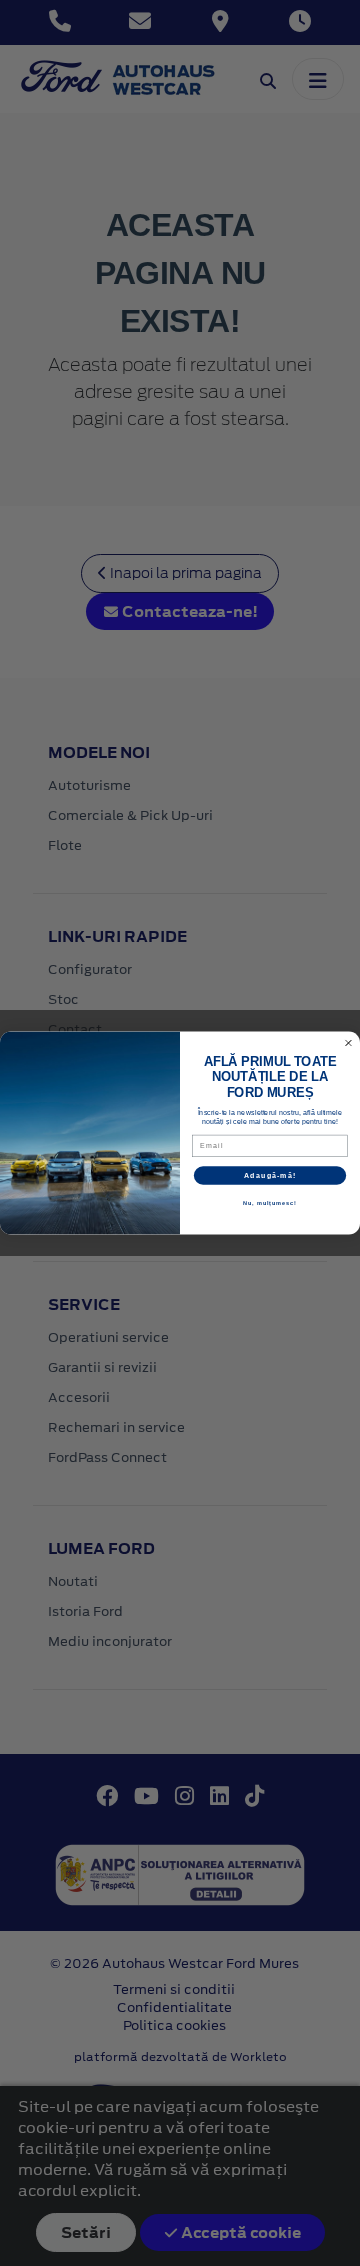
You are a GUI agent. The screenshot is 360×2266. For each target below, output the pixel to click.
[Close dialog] (349, 1043)
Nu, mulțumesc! (270, 1203)
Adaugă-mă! (270, 1175)
